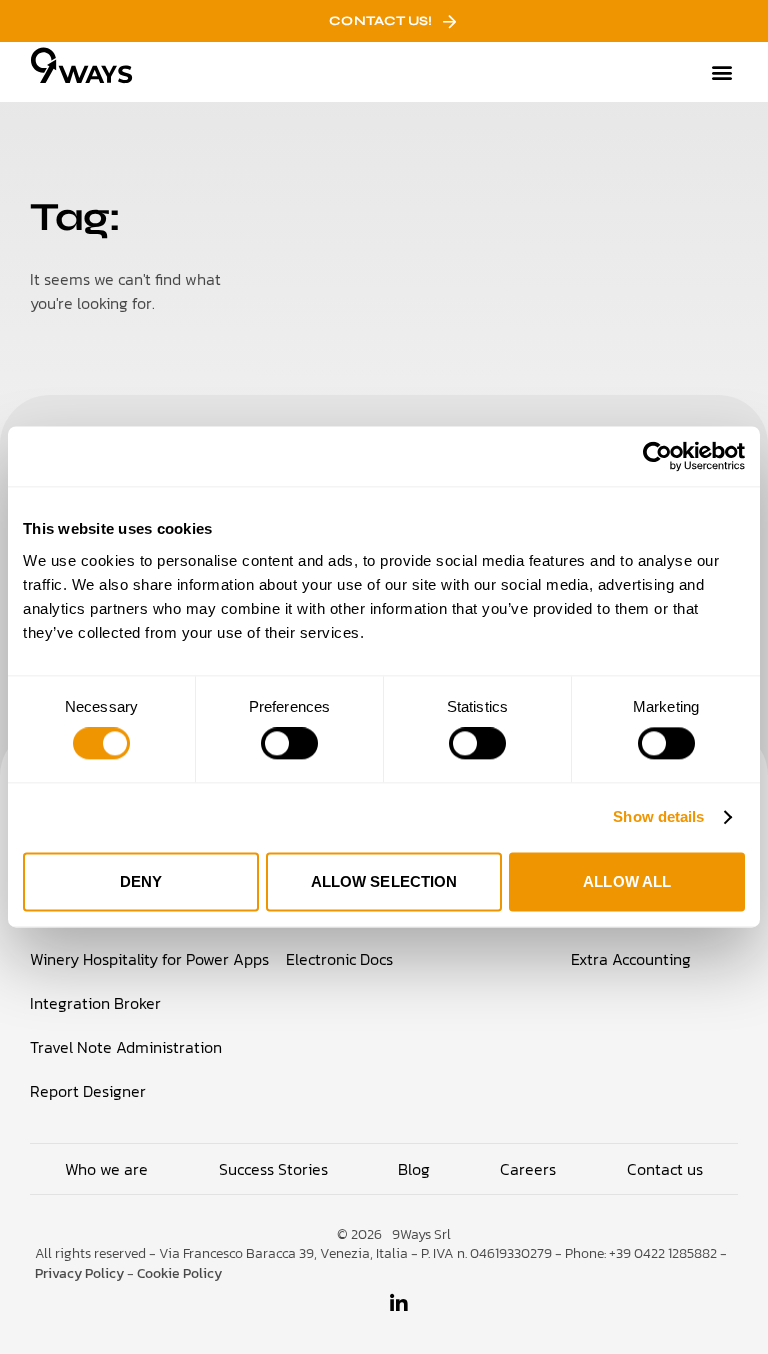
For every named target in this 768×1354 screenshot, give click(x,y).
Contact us (665, 1169)
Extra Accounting (631, 959)
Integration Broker (95, 1003)
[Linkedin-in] (399, 1304)
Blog (414, 1169)
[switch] (289, 744)
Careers (528, 1169)
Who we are (106, 1169)
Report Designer (88, 1091)
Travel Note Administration (126, 1047)
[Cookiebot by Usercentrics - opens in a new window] (657, 456)
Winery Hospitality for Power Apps (149, 959)
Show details (658, 817)
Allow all (627, 881)
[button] (721, 72)
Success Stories (273, 1169)
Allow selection (384, 881)
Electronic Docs (339, 959)
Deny (141, 881)
